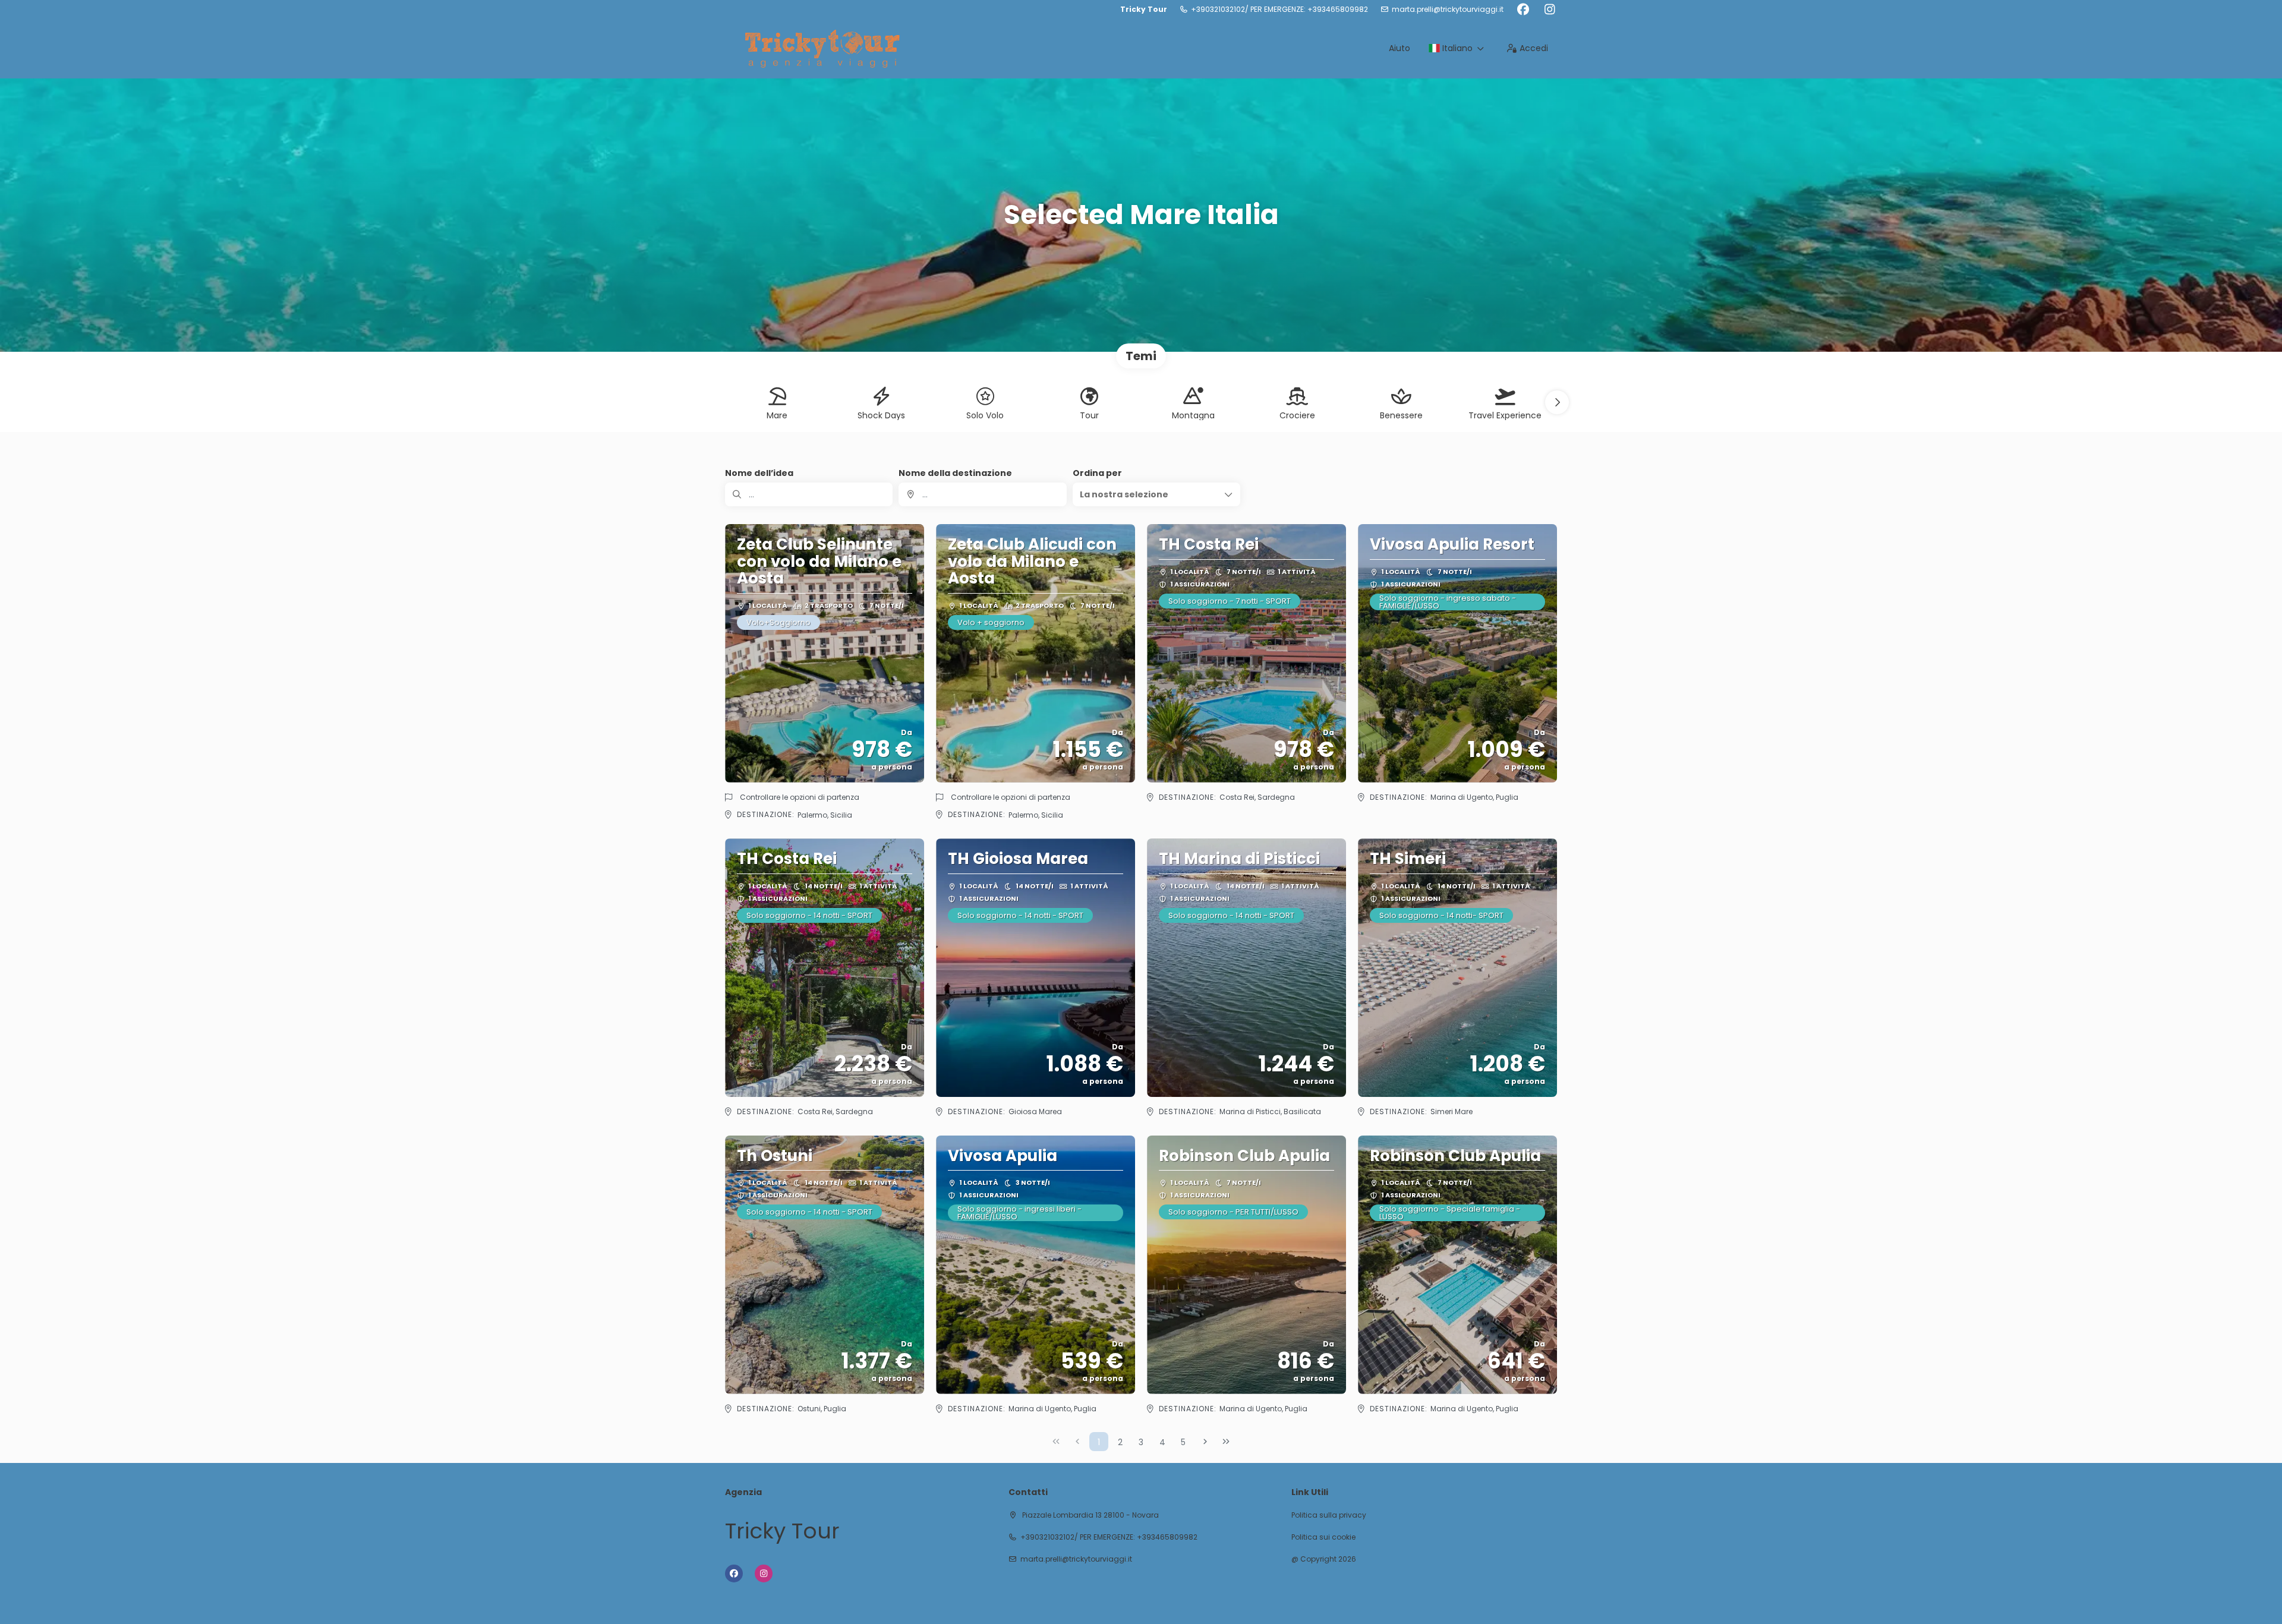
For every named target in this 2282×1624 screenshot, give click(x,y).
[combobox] (982, 494)
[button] (1557, 402)
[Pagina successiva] (1205, 1442)
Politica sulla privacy (1329, 1515)
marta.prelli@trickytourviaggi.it (1448, 10)
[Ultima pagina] (1226, 1442)
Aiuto (1400, 48)
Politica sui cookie (1323, 1537)
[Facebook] (1523, 10)
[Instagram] (1550, 10)
